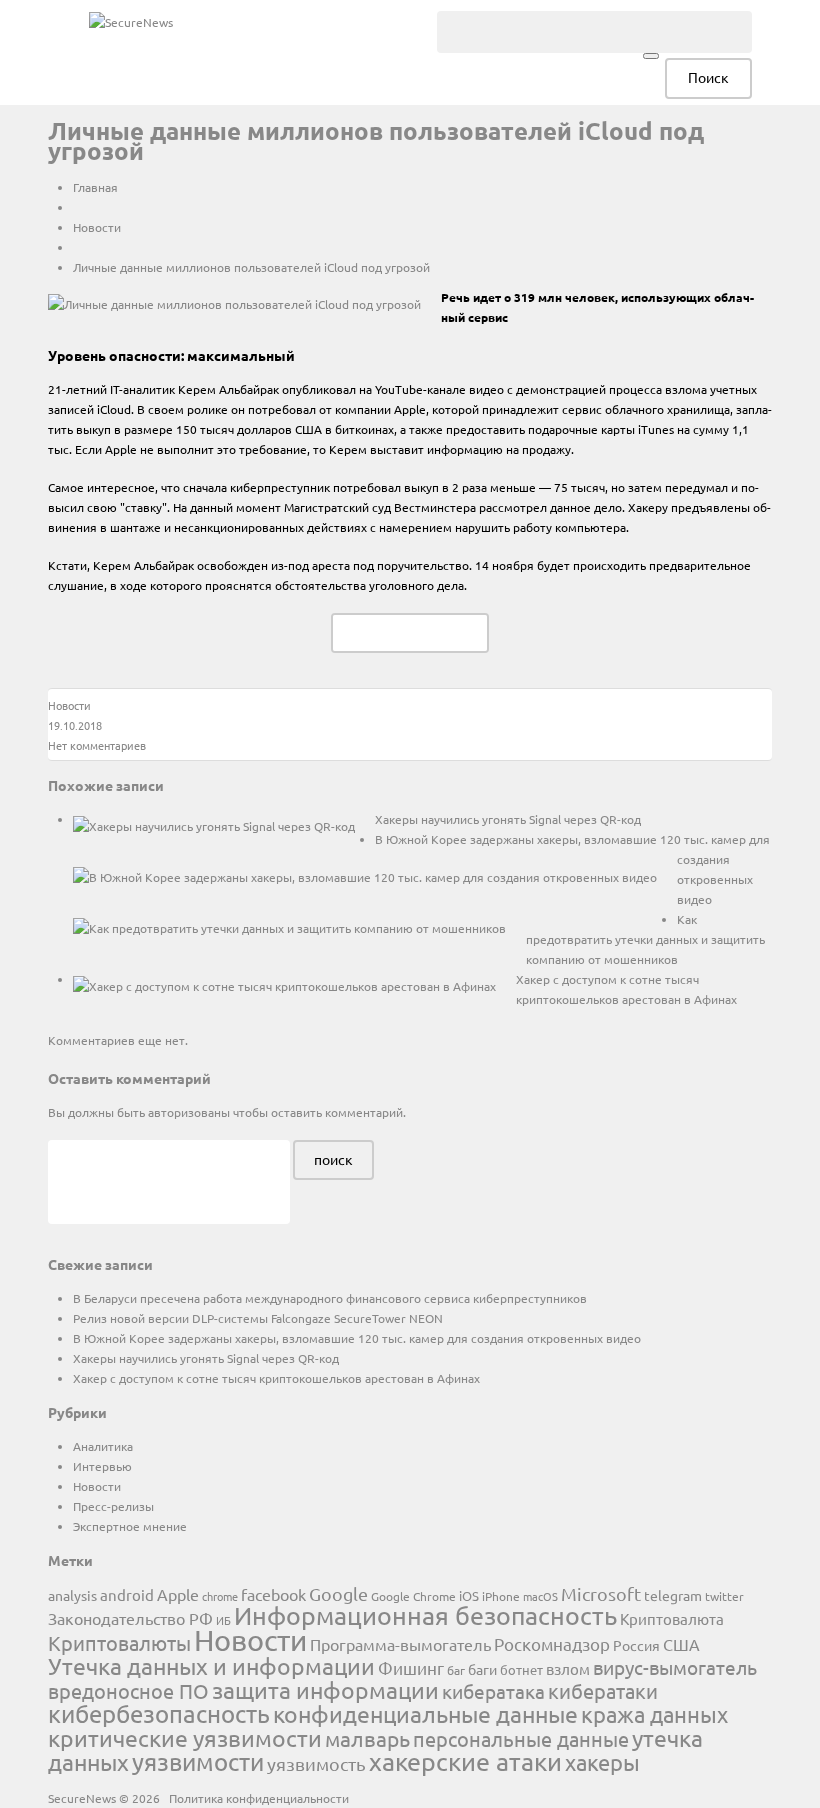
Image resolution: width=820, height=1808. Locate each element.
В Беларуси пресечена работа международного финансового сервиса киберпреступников (330, 1298)
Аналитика (103, 1446)
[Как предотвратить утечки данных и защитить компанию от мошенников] (289, 927)
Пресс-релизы (113, 1506)
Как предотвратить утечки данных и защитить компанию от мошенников (645, 939)
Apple (178, 1594)
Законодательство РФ (130, 1618)
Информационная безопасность (425, 1615)
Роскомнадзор (552, 1643)
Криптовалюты (119, 1642)
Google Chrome (413, 1596)
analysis (72, 1595)
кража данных (654, 1714)
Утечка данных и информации (211, 1665)
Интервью (102, 1466)
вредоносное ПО (128, 1690)
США (681, 1644)
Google (338, 1593)
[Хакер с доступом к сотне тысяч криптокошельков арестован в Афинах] (284, 985)
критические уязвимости (185, 1737)
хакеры (602, 1762)
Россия (636, 1645)
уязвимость (316, 1763)
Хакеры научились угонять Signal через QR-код (508, 819)
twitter (724, 1596)
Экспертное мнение (130, 1526)
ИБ (223, 1620)
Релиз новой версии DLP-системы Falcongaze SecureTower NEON (258, 1318)
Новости (97, 227)
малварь (367, 1738)
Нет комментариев (97, 745)
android (127, 1594)
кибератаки (603, 1690)
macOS (540, 1596)
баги (482, 1669)
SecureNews (82, 1798)
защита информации (325, 1689)
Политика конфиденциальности (259, 1798)
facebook (273, 1594)
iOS (469, 1595)
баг (456, 1670)
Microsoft (601, 1593)
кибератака (493, 1691)
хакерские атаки (465, 1761)
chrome (220, 1596)
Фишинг (411, 1667)
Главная (95, 187)
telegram (673, 1595)
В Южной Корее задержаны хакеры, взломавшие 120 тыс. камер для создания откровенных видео (357, 1338)
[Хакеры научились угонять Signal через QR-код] (214, 825)
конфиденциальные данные (425, 1713)
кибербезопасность (159, 1713)
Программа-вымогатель (400, 1644)
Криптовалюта (672, 1618)
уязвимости (198, 1761)
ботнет (521, 1669)
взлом (568, 1668)
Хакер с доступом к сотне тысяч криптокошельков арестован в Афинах (276, 1378)
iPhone (501, 1596)
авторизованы (189, 1112)
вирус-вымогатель (675, 1667)
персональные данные (521, 1738)
